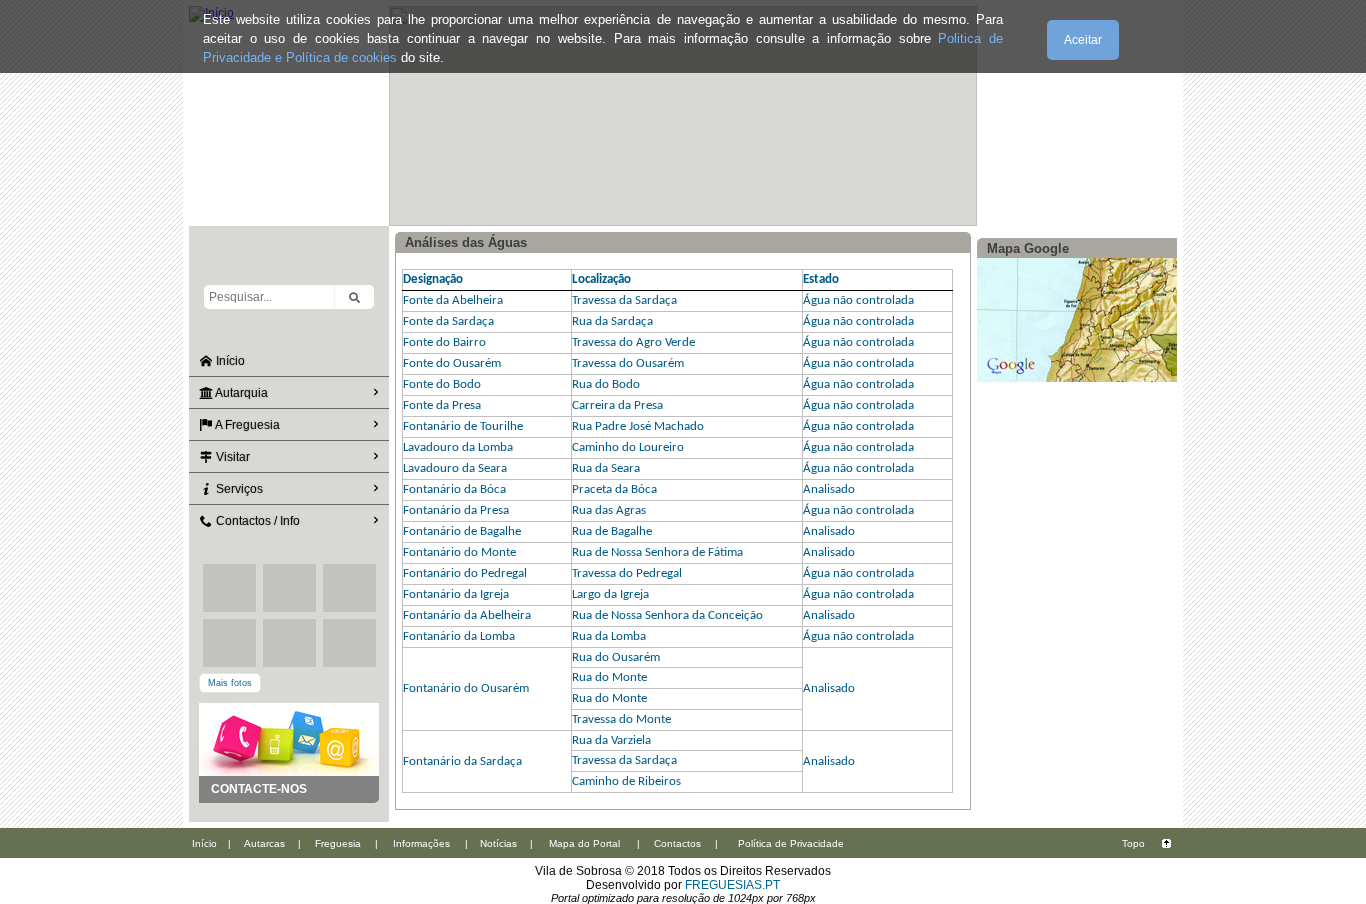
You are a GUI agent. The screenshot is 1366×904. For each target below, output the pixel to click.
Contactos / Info (256, 521)
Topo (1133, 843)
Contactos (677, 843)
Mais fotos (230, 683)
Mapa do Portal (584, 843)
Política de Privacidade (791, 843)
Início (229, 361)
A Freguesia (246, 425)
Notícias (498, 843)
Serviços (238, 489)
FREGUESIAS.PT (732, 885)
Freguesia (338, 843)
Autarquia (240, 393)
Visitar (231, 457)
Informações (421, 843)
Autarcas (264, 843)
